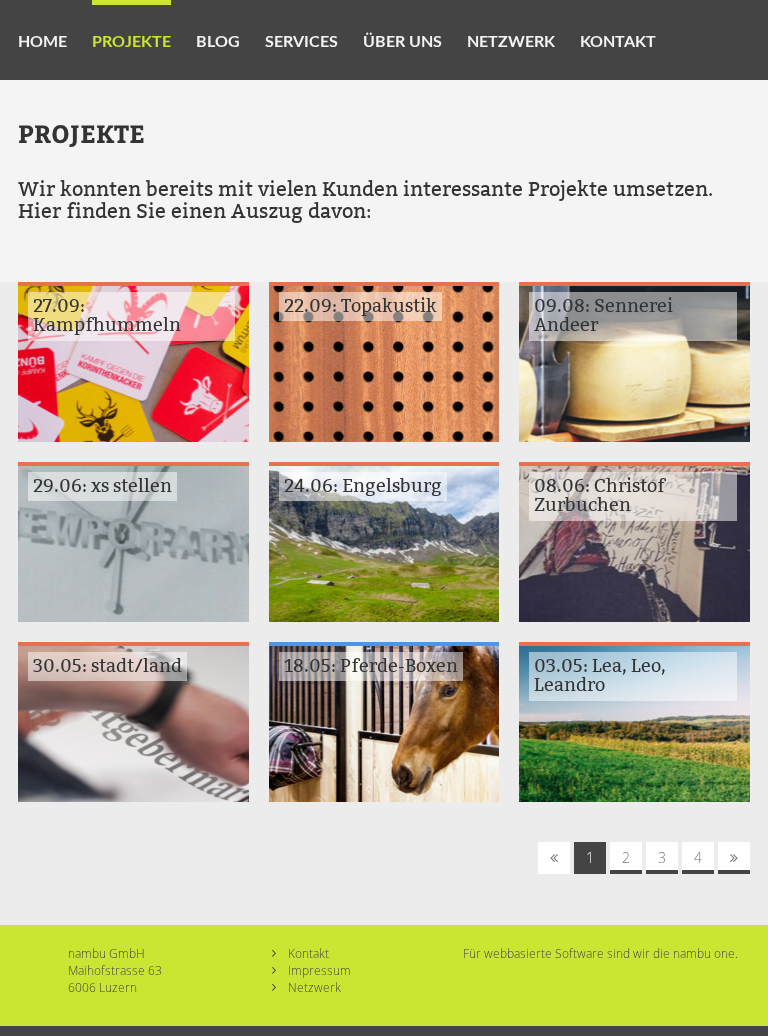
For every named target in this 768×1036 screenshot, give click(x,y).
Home (42, 42)
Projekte (131, 42)
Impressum (319, 970)
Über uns (402, 42)
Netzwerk (511, 42)
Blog (218, 42)
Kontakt (618, 42)
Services (301, 42)
